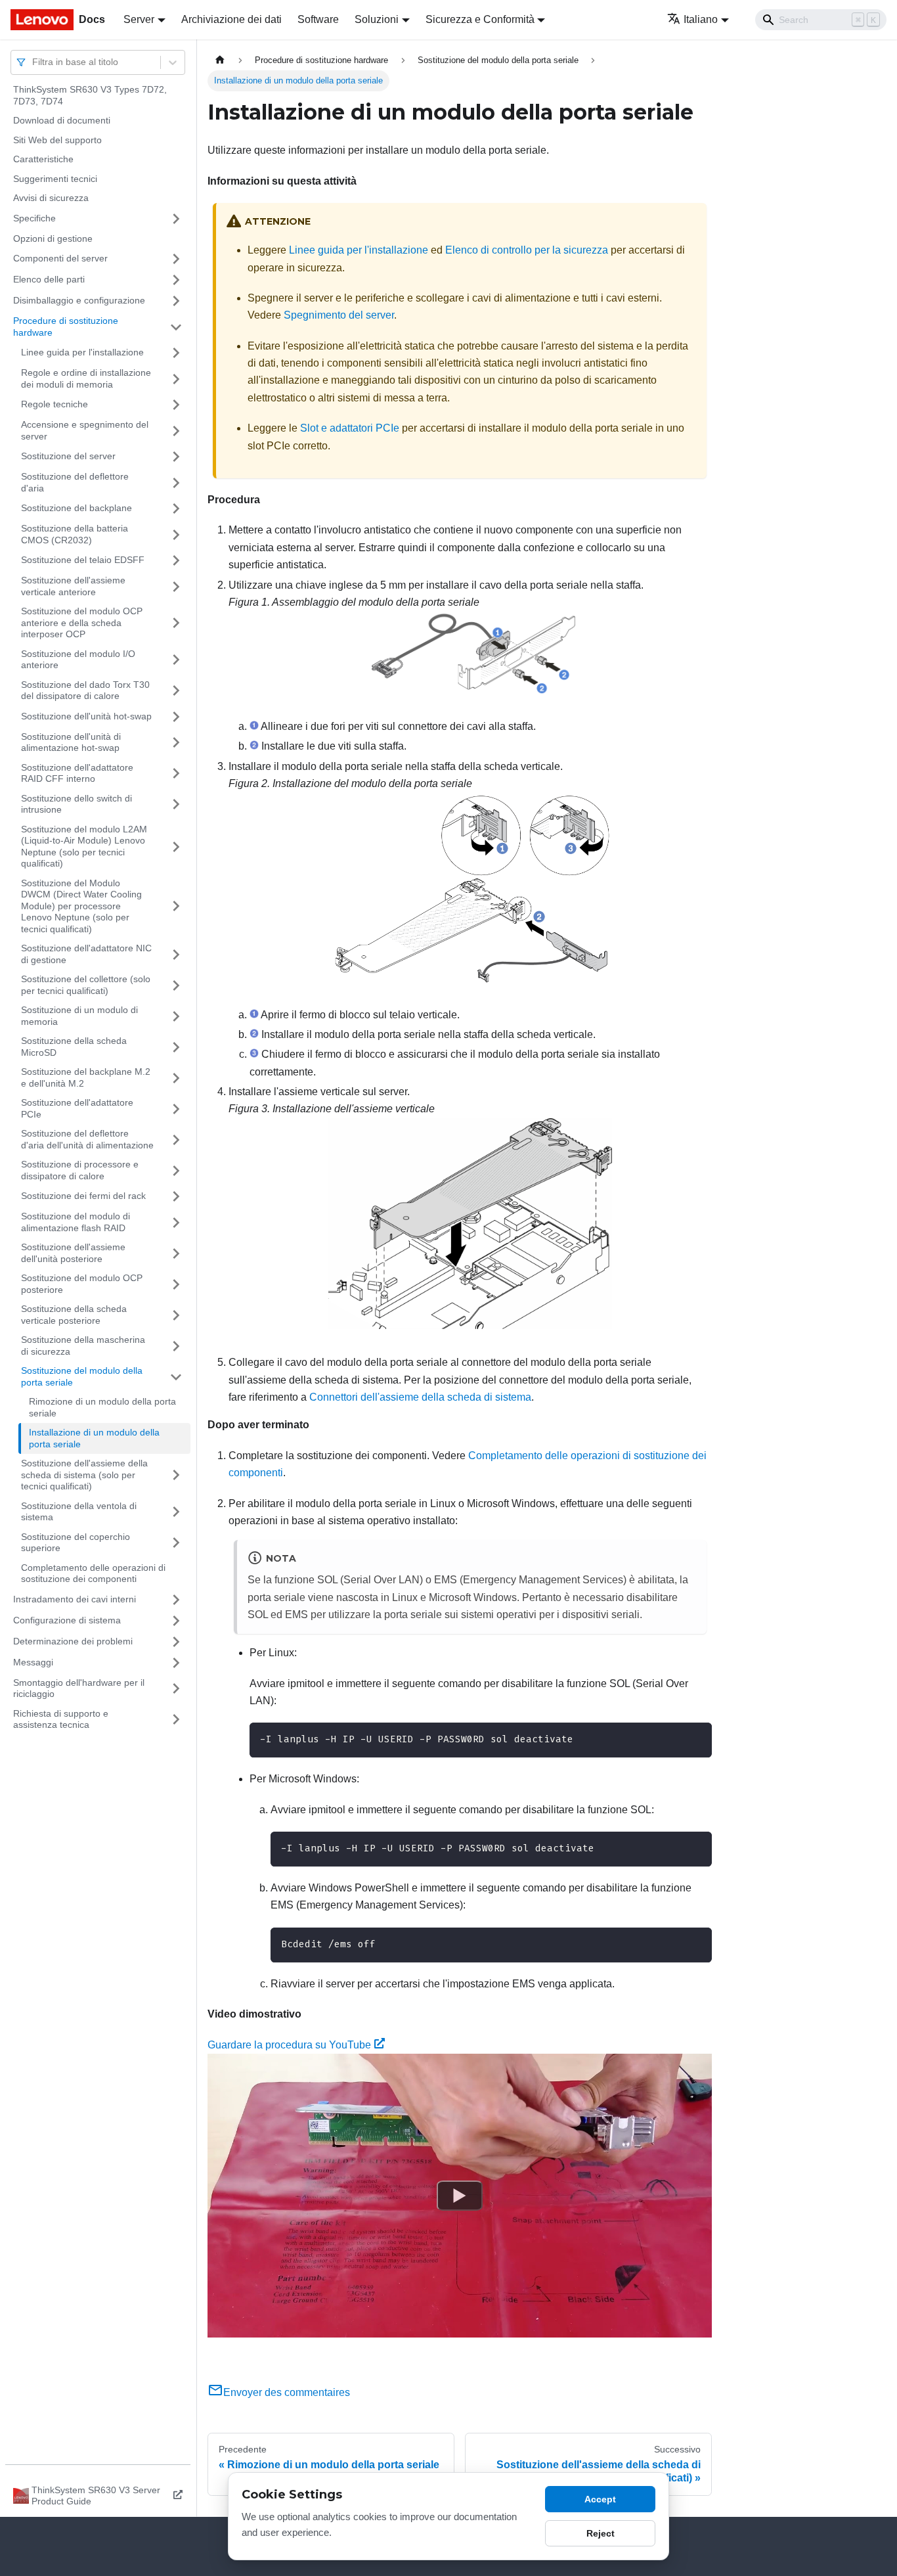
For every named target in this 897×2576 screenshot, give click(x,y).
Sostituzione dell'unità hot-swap (86, 716)
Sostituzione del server (68, 456)
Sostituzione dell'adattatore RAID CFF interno (77, 773)
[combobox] (33, 62)
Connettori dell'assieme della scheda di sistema (420, 1397)
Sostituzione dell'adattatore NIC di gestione (86, 954)
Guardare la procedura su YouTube (289, 2045)
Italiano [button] (701, 19)
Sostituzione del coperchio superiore (76, 1543)
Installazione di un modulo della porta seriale (94, 1438)
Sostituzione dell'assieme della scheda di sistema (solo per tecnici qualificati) (84, 1475)
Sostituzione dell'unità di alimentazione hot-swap (71, 742)
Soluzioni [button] (377, 19)
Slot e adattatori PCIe (350, 428)
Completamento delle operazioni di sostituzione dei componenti (93, 1573)
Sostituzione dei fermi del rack (83, 1196)
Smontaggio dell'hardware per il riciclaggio (79, 1688)
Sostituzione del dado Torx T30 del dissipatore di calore (85, 690)
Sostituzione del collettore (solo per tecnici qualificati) (86, 985)
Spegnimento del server (339, 315)
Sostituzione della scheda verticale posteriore (74, 1315)
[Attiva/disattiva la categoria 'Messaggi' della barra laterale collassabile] (176, 1663)
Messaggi (33, 1662)
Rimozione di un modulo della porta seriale (102, 1407)
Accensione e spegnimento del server (85, 430)
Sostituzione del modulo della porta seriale (82, 1376)
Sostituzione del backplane (77, 508)
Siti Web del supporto (57, 140)
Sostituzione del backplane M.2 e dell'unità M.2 (86, 1077)
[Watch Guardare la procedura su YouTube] (460, 2196)
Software (318, 19)
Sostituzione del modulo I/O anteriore (78, 660)
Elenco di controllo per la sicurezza (527, 250)
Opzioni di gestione (53, 238)
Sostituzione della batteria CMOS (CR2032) (75, 534)
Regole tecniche (55, 404)
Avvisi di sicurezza (51, 198)
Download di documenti (62, 120)
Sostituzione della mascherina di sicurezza (83, 1345)
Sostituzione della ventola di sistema (79, 1512)
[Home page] (220, 60)
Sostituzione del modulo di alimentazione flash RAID (76, 1222)
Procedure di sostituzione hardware (66, 327)
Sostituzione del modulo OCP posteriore (82, 1284)
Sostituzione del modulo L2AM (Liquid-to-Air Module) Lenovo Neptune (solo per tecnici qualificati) (84, 847)
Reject (601, 2533)
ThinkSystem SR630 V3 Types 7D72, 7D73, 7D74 (90, 95)
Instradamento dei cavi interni (75, 1599)
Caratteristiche (43, 159)
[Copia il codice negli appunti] (696, 1739)
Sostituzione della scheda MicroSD (74, 1047)
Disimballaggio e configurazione (79, 300)
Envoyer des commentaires (287, 2392)
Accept (600, 2499)
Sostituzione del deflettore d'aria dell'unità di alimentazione (87, 1139)
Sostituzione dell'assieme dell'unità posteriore (73, 1253)
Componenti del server (60, 258)
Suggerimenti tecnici (55, 179)
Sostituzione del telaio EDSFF (83, 560)
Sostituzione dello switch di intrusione (77, 804)
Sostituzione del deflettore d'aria (75, 482)
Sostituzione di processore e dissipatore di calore (80, 1170)
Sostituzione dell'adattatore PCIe (77, 1108)
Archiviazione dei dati (231, 19)
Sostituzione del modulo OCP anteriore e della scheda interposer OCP (82, 622)
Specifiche (34, 218)
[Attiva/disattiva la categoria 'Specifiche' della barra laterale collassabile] (176, 219)
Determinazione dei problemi (73, 1641)
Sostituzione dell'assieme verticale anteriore (73, 586)
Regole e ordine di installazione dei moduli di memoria (86, 378)
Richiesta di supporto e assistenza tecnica (61, 1719)
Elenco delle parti (49, 279)
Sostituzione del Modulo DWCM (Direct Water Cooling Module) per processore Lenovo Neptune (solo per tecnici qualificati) (81, 906)
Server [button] (139, 19)
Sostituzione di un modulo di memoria (79, 1016)
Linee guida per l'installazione (82, 352)
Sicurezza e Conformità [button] (480, 19)
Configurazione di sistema (67, 1620)
